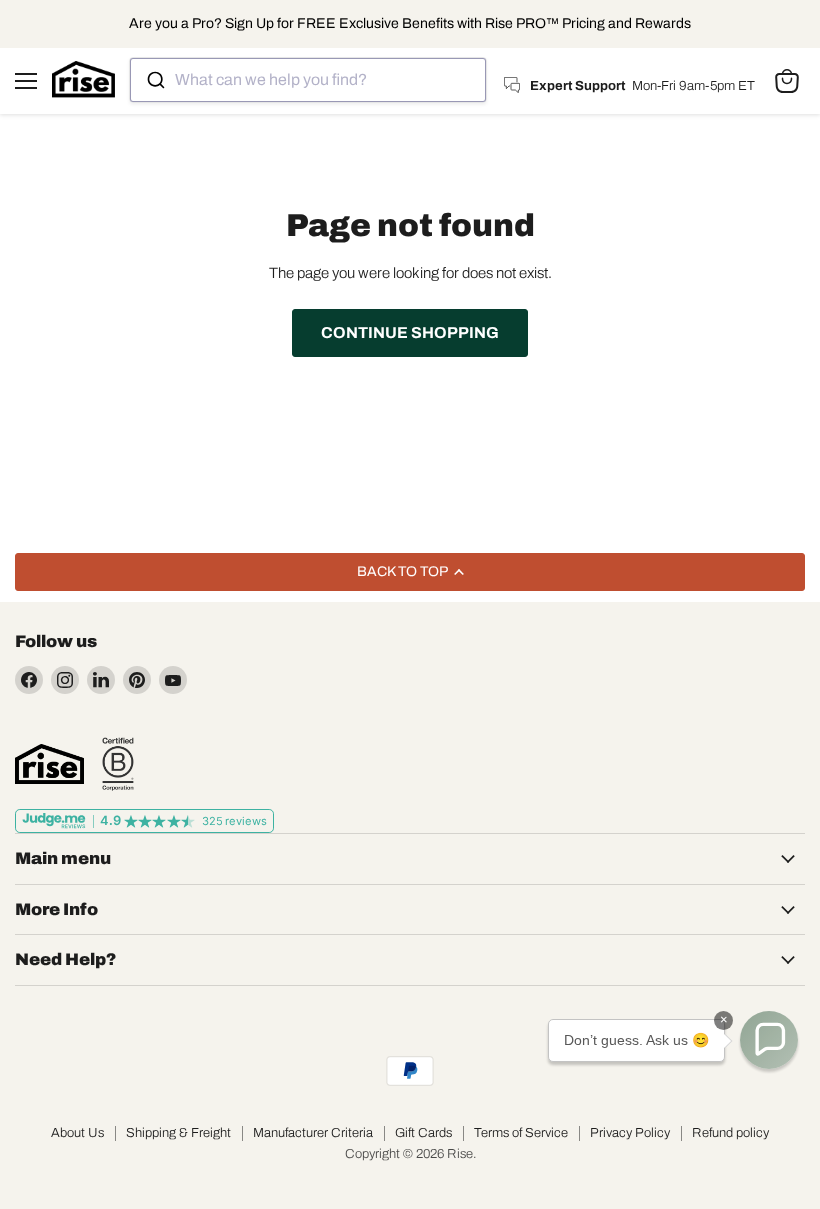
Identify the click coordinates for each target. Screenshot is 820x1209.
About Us (77, 1133)
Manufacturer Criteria (313, 1133)
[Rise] (49, 764)
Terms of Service (521, 1133)
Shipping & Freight (178, 1133)
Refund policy (730, 1133)
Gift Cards (423, 1133)
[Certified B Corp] (118, 764)
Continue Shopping (410, 332)
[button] (769, 1040)
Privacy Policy (630, 1133)
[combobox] (308, 80)
